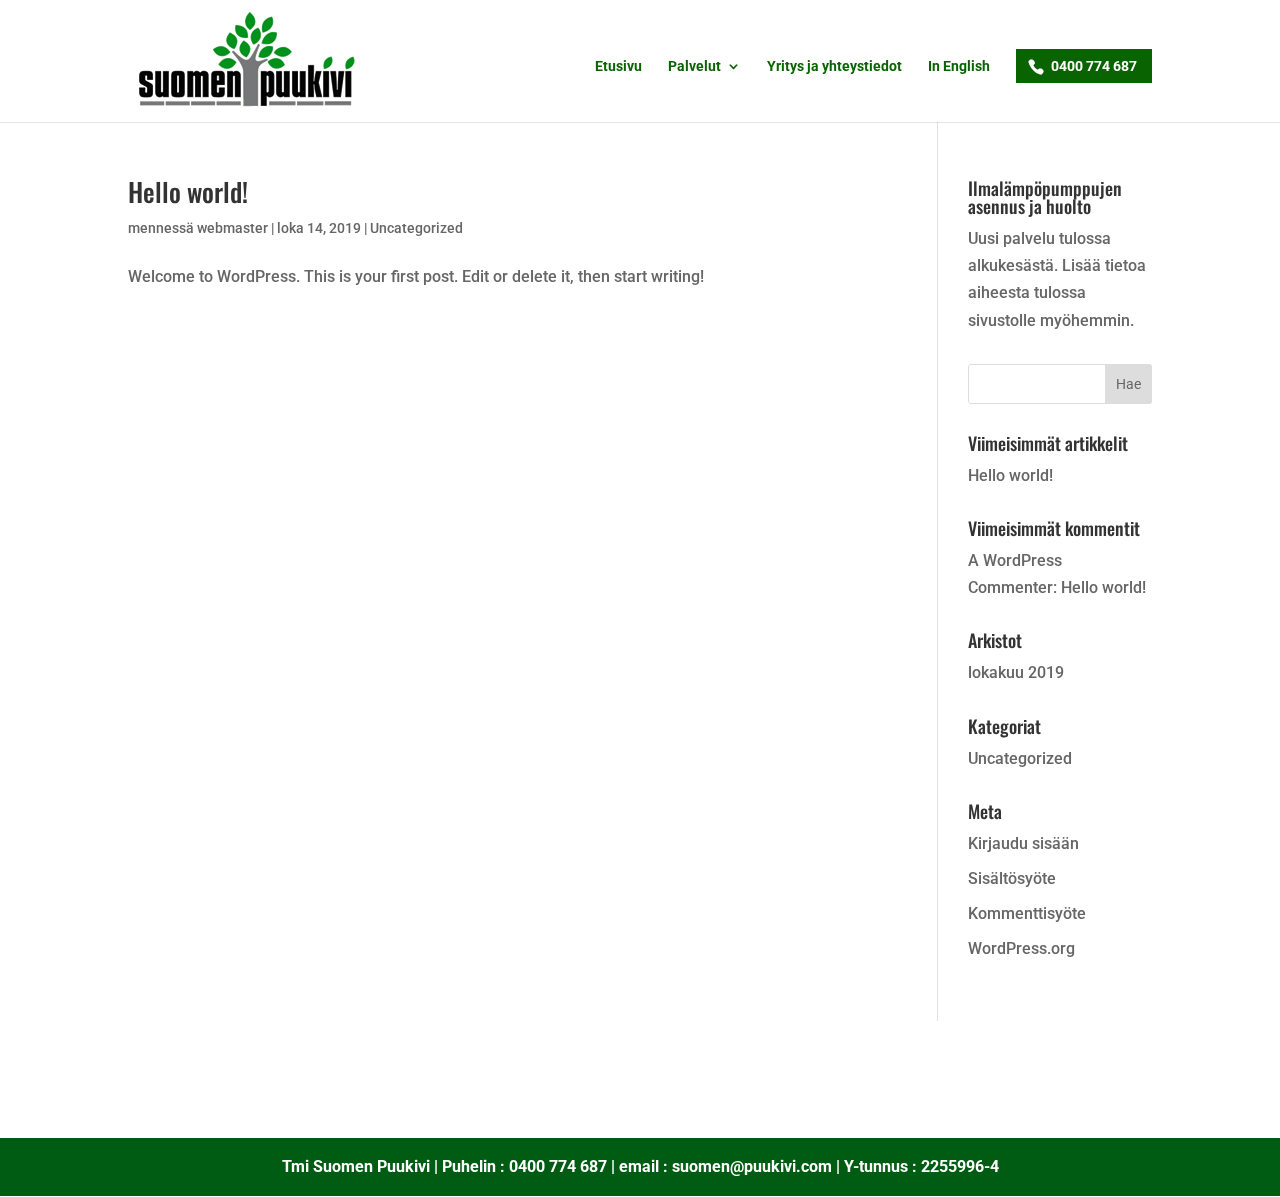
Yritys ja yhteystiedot (834, 66)
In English (959, 66)
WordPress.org (1021, 948)
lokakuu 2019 (1016, 672)
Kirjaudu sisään (1023, 843)
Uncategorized (416, 228)
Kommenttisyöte (1027, 913)
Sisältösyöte (1012, 878)
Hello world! (188, 191)
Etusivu (618, 66)
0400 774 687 (1094, 66)
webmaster (232, 228)
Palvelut (694, 66)
